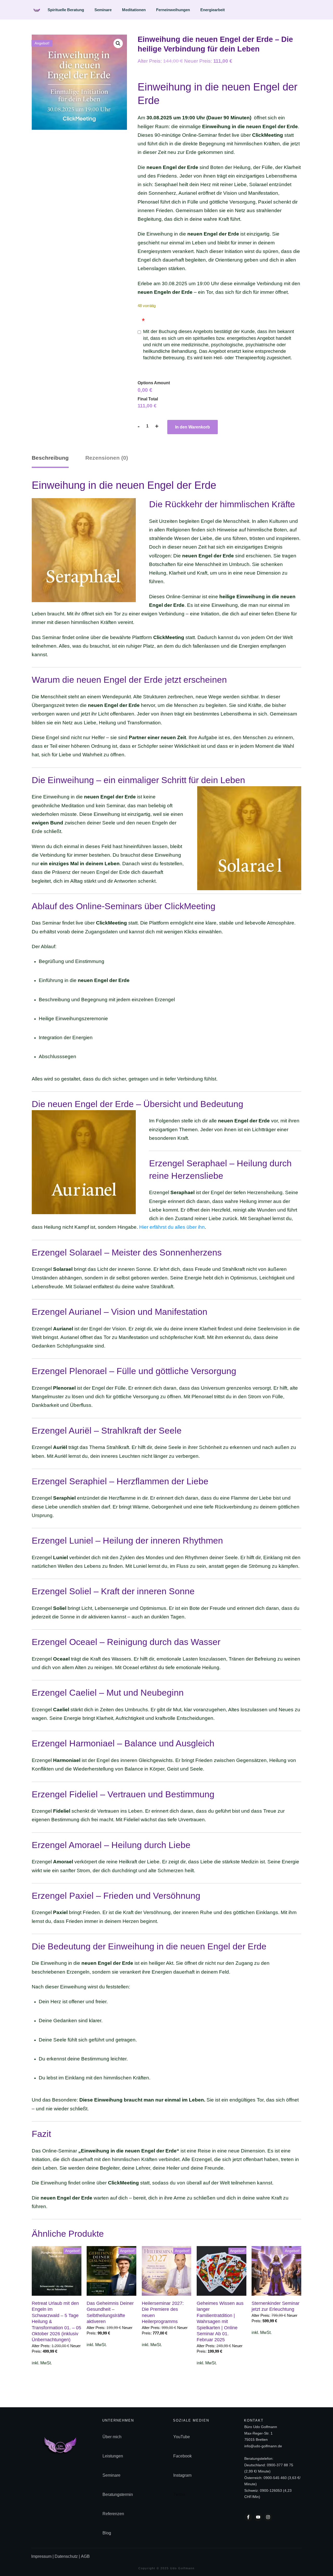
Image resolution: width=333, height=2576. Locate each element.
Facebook (182, 2456)
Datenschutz (66, 2556)
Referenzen (113, 2514)
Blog (107, 2533)
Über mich (112, 2437)
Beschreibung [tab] (50, 458)
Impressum (42, 2556)
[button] (118, 43)
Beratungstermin (118, 2494)
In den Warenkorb (193, 427)
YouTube (182, 2437)
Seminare (111, 2475)
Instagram (182, 2475)
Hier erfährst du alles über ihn (172, 1227)
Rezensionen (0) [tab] (107, 458)
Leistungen (113, 2456)
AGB (85, 2556)
